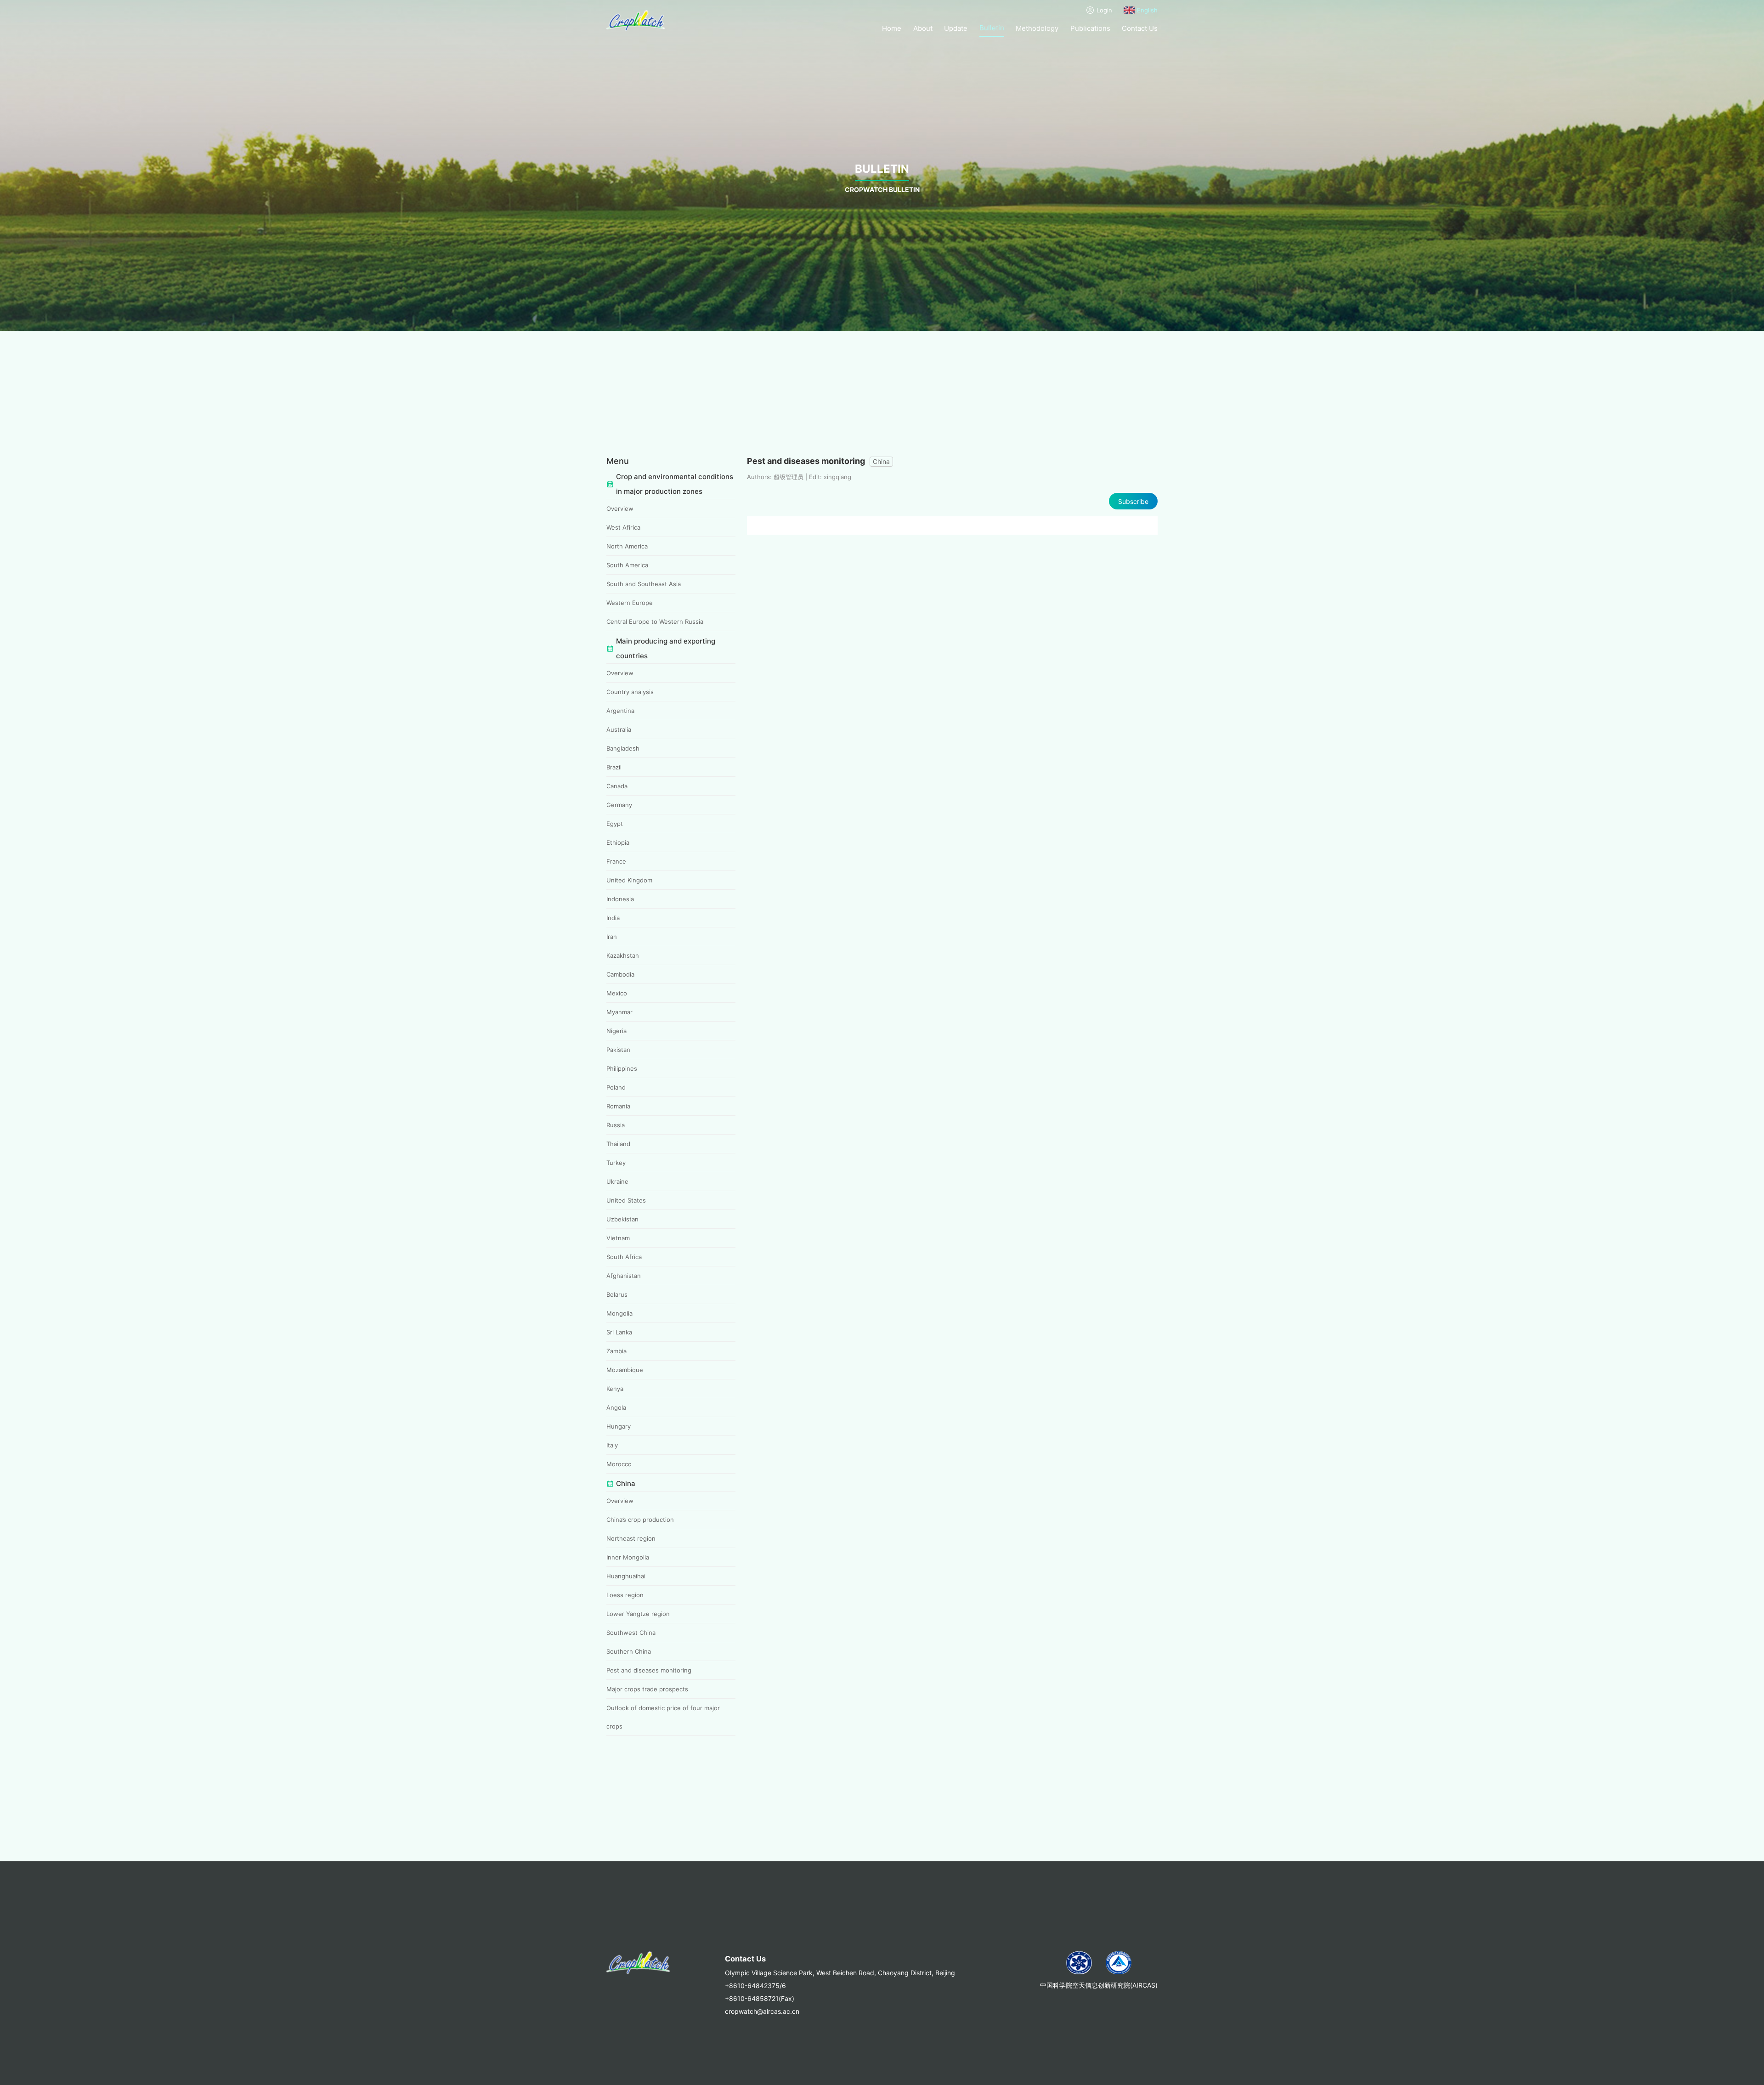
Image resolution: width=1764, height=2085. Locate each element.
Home (892, 28)
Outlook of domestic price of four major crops (663, 1717)
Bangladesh (623, 748)
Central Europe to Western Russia (655, 622)
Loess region (625, 1595)
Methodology (1037, 28)
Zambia (616, 1351)
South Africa (624, 1257)
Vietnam (618, 1238)
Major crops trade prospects (647, 1689)
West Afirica (623, 527)
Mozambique (625, 1370)
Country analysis (630, 692)
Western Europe (630, 603)
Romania (618, 1106)
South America (627, 565)
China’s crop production (640, 1520)
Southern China (629, 1651)
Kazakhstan (623, 955)
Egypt (615, 824)
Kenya (615, 1389)
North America (627, 546)
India (613, 918)
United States (626, 1200)
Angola (616, 1407)
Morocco (619, 1464)
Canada (617, 786)
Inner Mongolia (628, 1557)
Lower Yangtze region (638, 1614)
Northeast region (631, 1538)
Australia (619, 729)
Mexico (617, 993)
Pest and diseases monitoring (649, 1670)
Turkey (616, 1163)
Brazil (614, 767)
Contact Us (1140, 28)
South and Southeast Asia (644, 584)
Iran (612, 937)
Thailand (618, 1144)
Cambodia (620, 974)
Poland (616, 1087)
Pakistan (618, 1050)
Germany (619, 805)
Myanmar (619, 1012)
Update (956, 28)
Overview (620, 509)
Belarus (617, 1294)
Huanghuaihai (626, 1576)
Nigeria (616, 1031)
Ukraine (617, 1181)
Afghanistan (624, 1276)
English (1147, 10)
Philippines (622, 1068)
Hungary (619, 1426)
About (923, 28)
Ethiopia (618, 842)
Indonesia (620, 899)
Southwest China (631, 1633)
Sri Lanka (619, 1332)
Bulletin (992, 28)
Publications (1090, 28)
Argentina (620, 711)
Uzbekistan (622, 1219)
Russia (616, 1125)
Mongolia (619, 1313)
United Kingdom (629, 880)
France (616, 861)
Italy (612, 1445)
